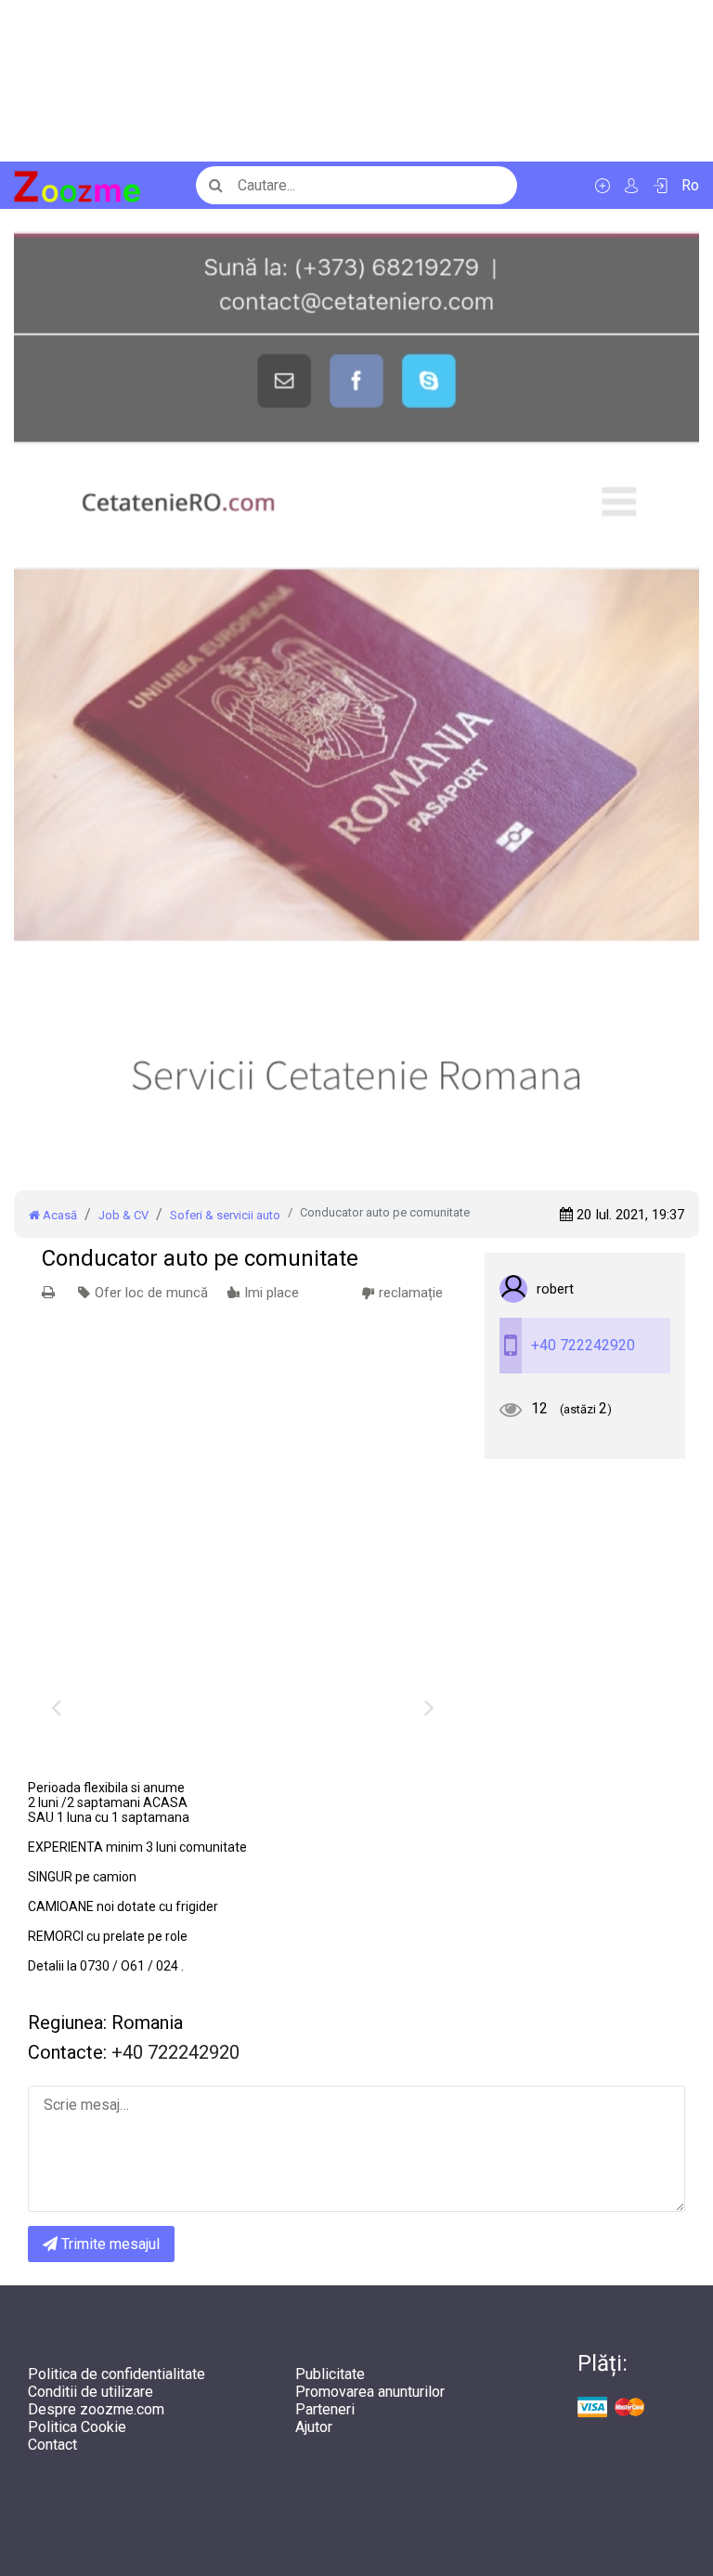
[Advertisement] (356, 81)
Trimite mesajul (109, 2244)
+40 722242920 (583, 1345)
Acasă (58, 1215)
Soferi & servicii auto (225, 1215)
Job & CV (123, 1215)
